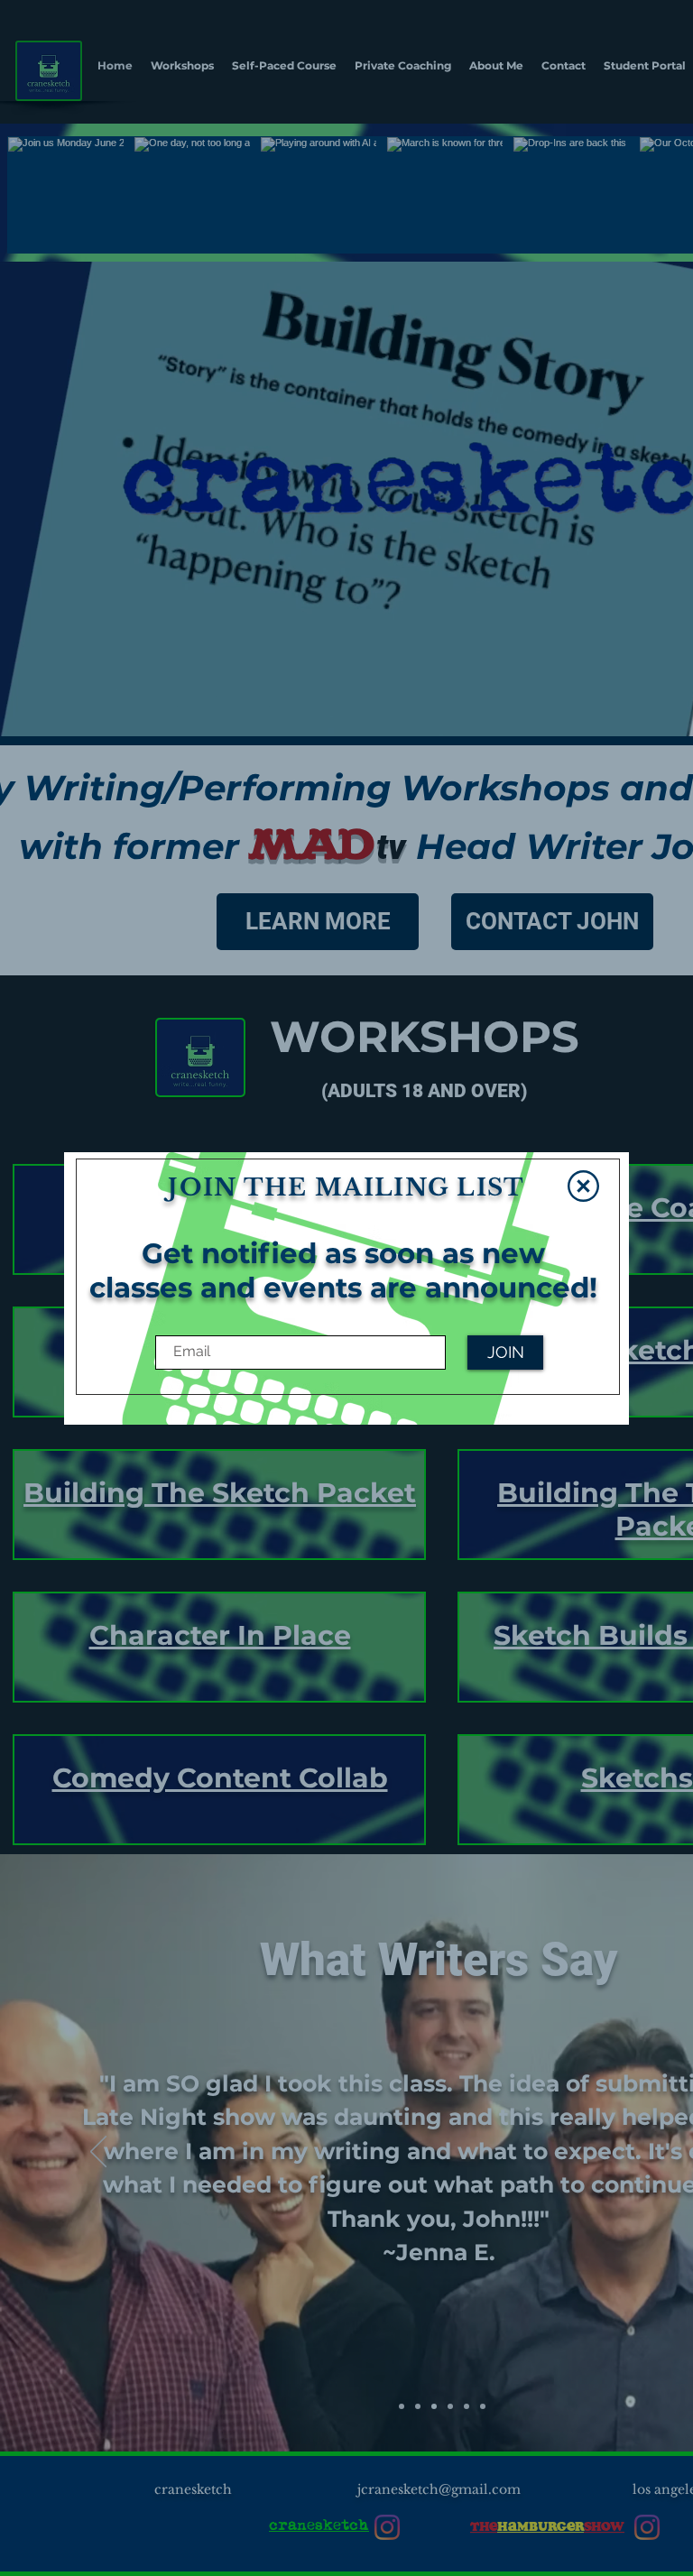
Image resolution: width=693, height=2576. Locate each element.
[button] (583, 1186)
